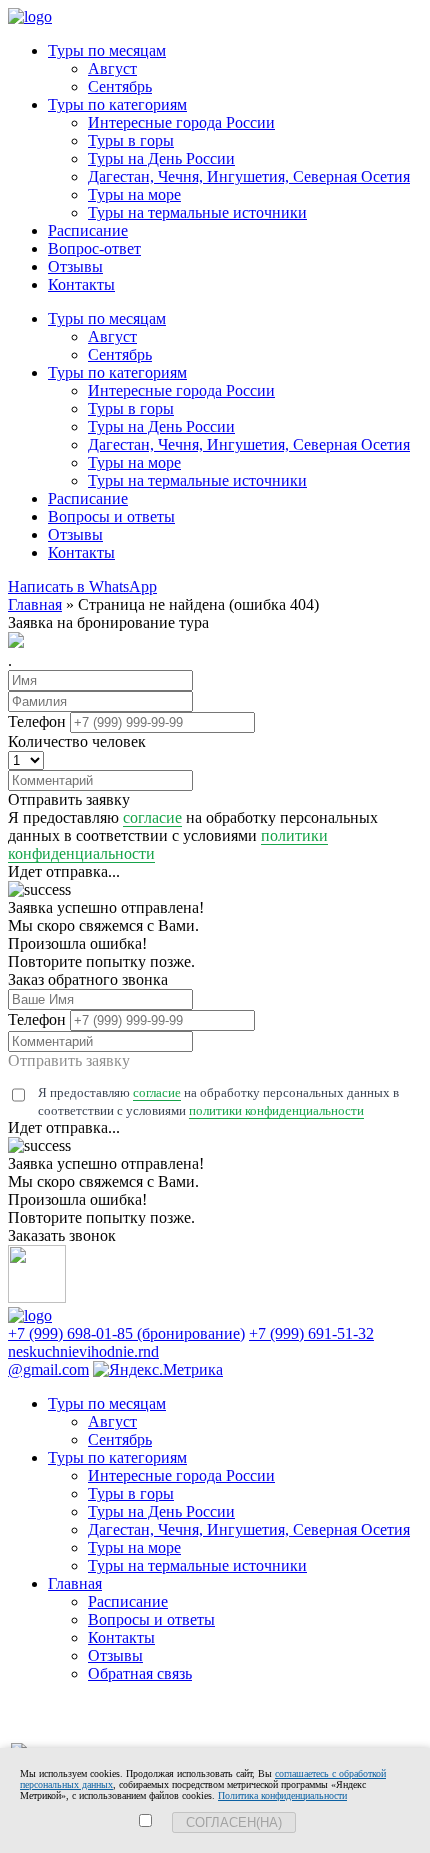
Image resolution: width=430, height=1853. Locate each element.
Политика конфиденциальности (282, 1795)
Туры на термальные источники (197, 212)
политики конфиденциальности (276, 1110)
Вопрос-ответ (94, 248)
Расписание (88, 230)
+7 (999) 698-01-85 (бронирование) (126, 1333)
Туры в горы (131, 140)
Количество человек (77, 741)
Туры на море (134, 194)
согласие (152, 817)
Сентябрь (120, 86)
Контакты (81, 284)
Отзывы (75, 266)
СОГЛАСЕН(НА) (234, 1822)
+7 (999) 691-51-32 (311, 1333)
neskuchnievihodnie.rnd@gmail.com (83, 1360)
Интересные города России (181, 122)
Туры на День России (161, 158)
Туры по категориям (117, 104)
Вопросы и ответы (111, 516)
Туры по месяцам (107, 50)
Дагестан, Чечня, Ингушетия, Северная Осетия (249, 176)
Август (112, 68)
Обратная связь (140, 1673)
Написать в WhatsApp (82, 586)
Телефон (37, 721)
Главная (75, 1583)
